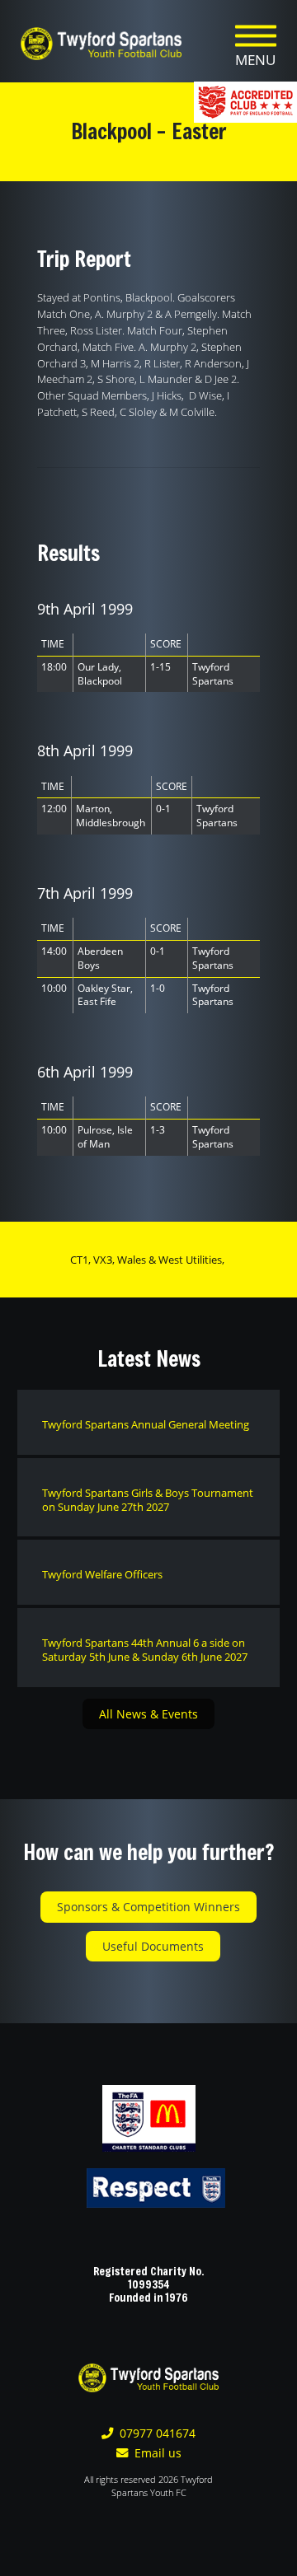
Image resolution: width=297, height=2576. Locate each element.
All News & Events (148, 1714)
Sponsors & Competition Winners (148, 1907)
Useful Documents (153, 1946)
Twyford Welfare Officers (102, 1574)
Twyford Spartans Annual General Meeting (146, 1424)
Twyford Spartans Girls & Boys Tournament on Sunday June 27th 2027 (148, 1500)
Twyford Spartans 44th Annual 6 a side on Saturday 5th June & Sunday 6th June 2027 (145, 1650)
